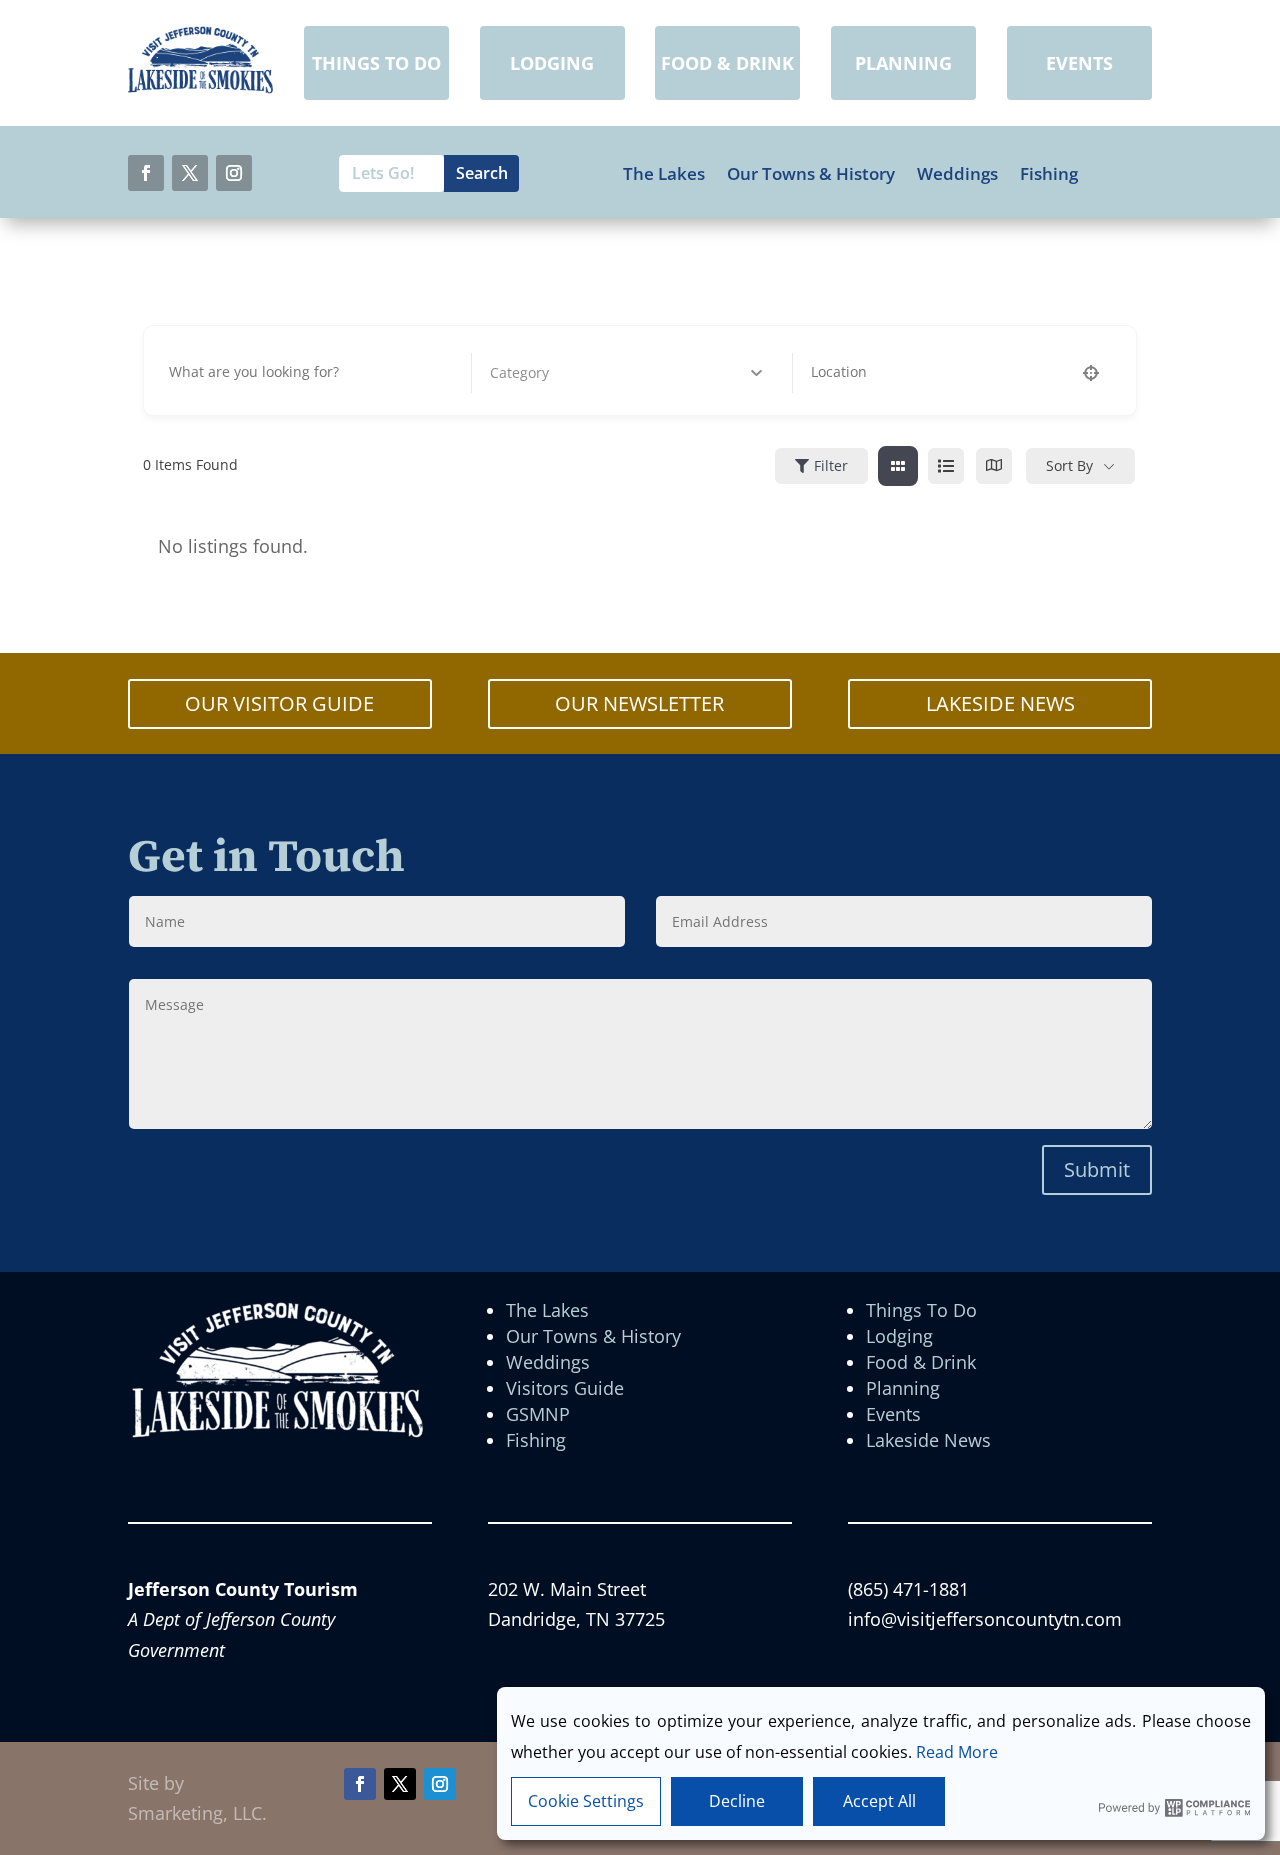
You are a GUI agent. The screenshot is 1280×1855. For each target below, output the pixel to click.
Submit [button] (1097, 1169)
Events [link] (893, 1414)
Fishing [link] (1049, 174)
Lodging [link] (899, 1336)
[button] (146, 173)
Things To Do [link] (921, 1310)
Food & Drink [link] (921, 1362)
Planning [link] (903, 1388)
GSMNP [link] (538, 1414)
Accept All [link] (879, 1801)
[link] (200, 87)
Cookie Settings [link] (586, 1801)
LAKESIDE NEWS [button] (1000, 703)
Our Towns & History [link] (811, 174)
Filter (831, 465)
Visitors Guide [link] (565, 1388)
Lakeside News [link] (928, 1440)
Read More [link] (957, 1752)
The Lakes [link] (664, 174)
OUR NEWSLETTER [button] (639, 703)
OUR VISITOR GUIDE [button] (279, 703)
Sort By (1069, 465)
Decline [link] (737, 1801)
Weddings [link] (957, 174)
